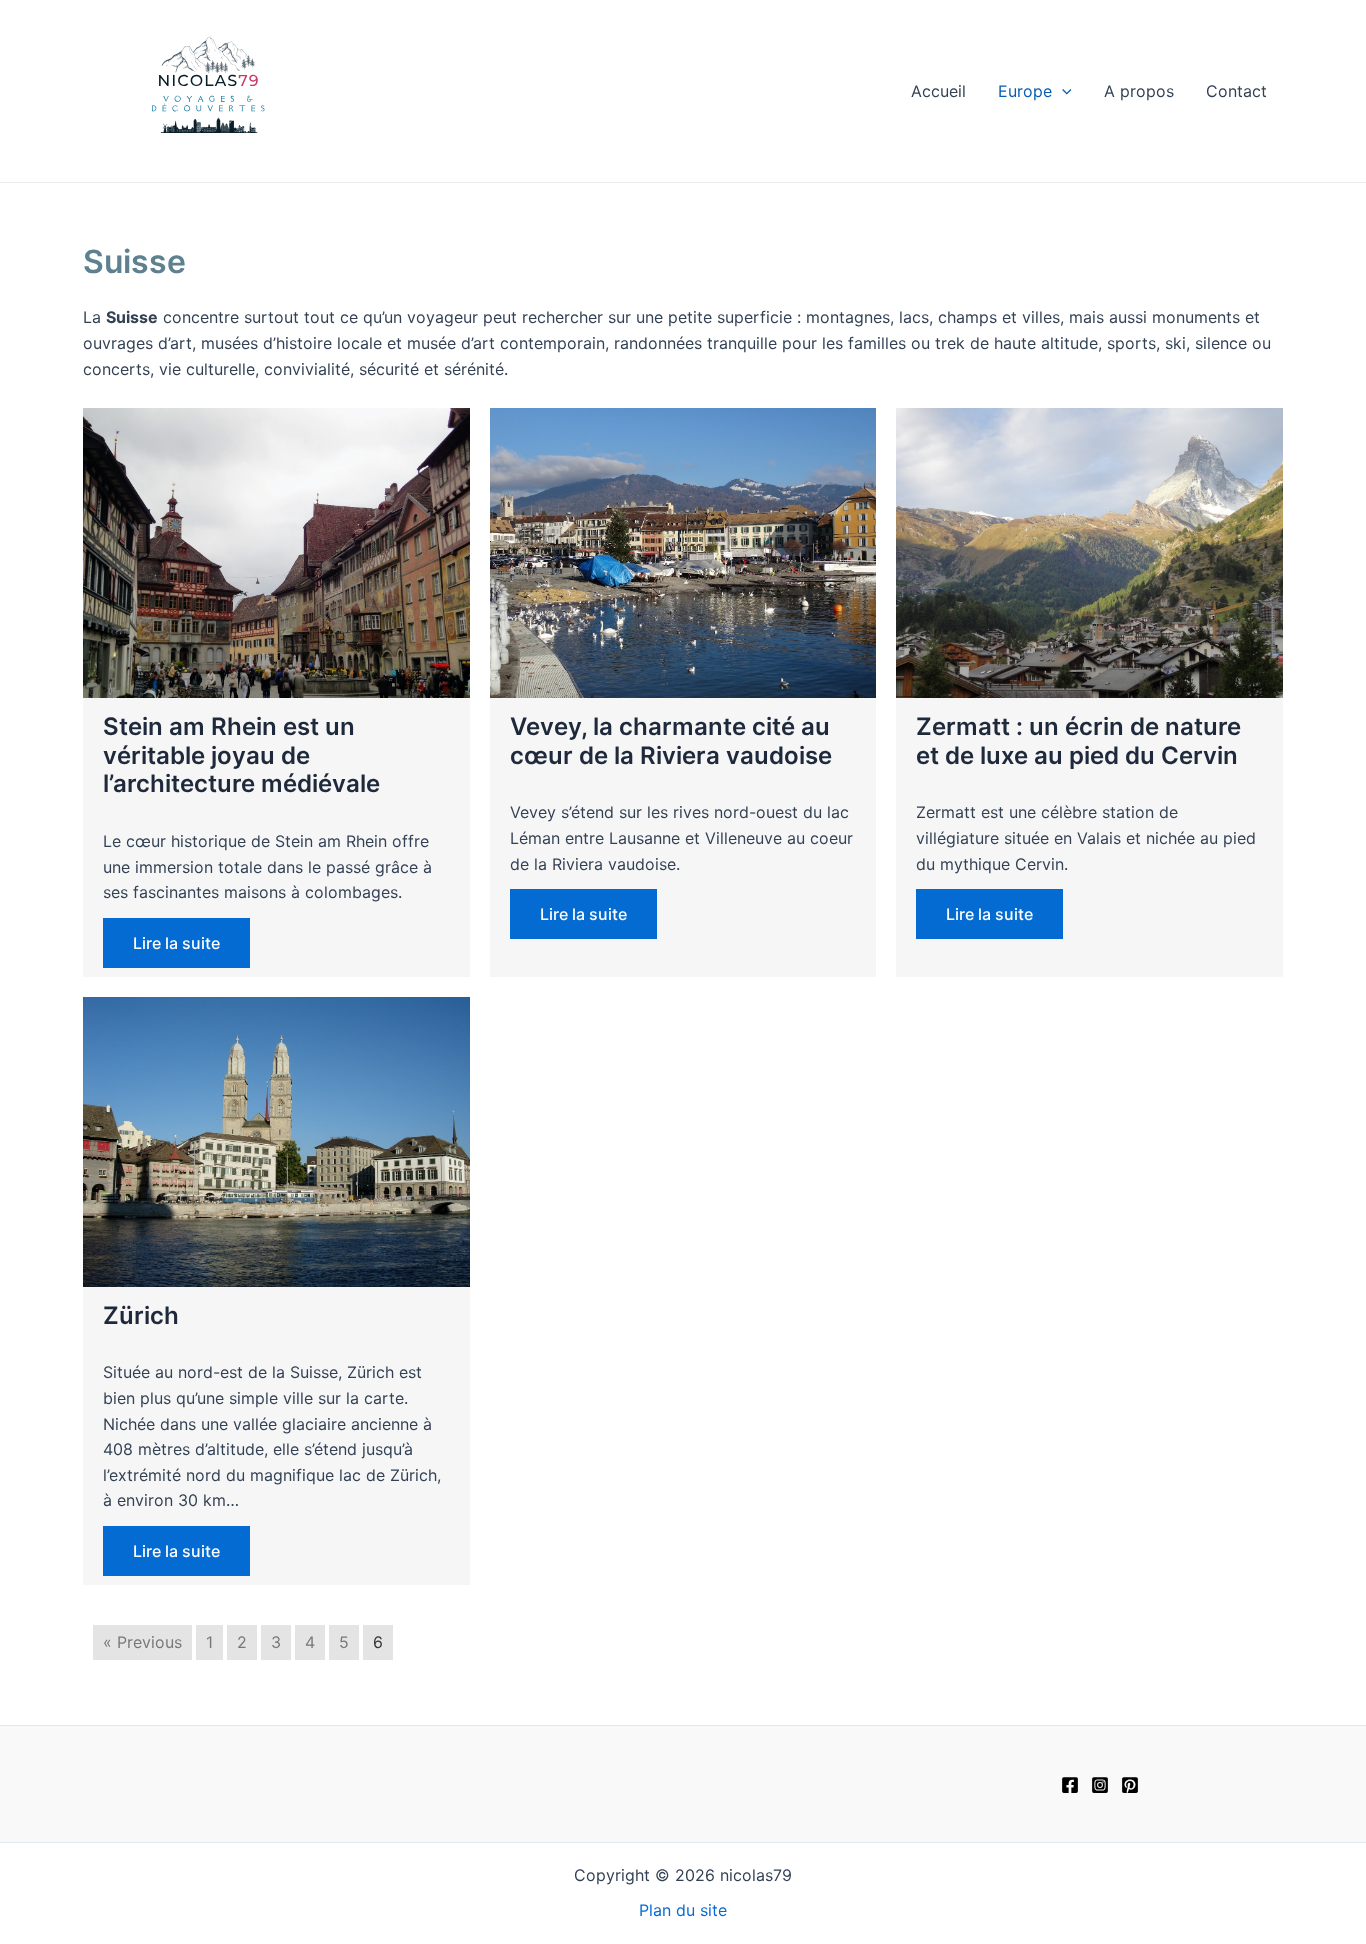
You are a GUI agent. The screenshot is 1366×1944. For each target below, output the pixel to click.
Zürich (141, 1315)
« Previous (142, 1642)
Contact (1236, 91)
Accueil (938, 91)
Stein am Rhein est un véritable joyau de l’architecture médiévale (241, 755)
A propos (1139, 91)
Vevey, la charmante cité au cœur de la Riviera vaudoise (671, 741)
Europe (1025, 91)
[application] (1062, 91)
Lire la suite (176, 943)
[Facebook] (1070, 1785)
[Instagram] (1100, 1785)
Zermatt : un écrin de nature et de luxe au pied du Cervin (1078, 741)
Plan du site (683, 1910)
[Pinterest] (1130, 1785)
